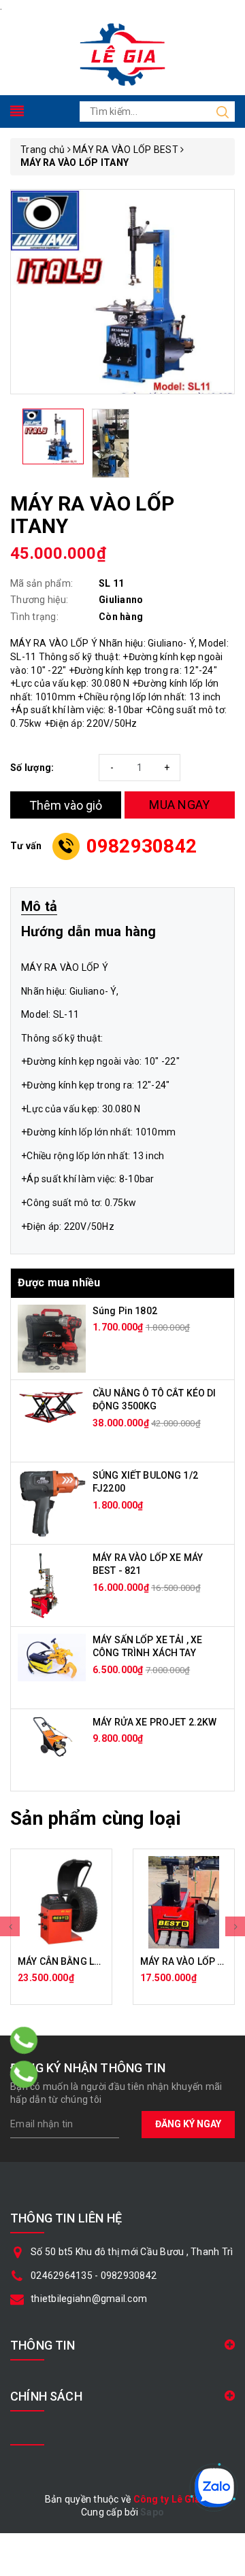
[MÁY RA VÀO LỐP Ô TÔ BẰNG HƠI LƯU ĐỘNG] (184, 1902)
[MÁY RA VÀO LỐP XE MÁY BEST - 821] (43, 1584)
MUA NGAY (179, 805)
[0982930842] (24, 2074)
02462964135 (62, 2276)
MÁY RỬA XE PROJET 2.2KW (154, 1722)
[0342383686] (24, 2040)
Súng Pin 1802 (125, 1311)
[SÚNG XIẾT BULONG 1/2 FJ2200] (52, 1502)
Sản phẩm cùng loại (96, 1818)
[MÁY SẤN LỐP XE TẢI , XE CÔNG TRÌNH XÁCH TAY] (52, 1656)
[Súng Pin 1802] (52, 1337)
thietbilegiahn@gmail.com (89, 2299)
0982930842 (142, 846)
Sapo (152, 2512)
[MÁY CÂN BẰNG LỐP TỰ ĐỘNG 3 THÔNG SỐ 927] (61, 1902)
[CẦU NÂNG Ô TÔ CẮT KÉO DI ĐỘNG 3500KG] (52, 1405)
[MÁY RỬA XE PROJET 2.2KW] (52, 1736)
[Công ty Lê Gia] (122, 53)
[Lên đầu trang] (225, 1793)
